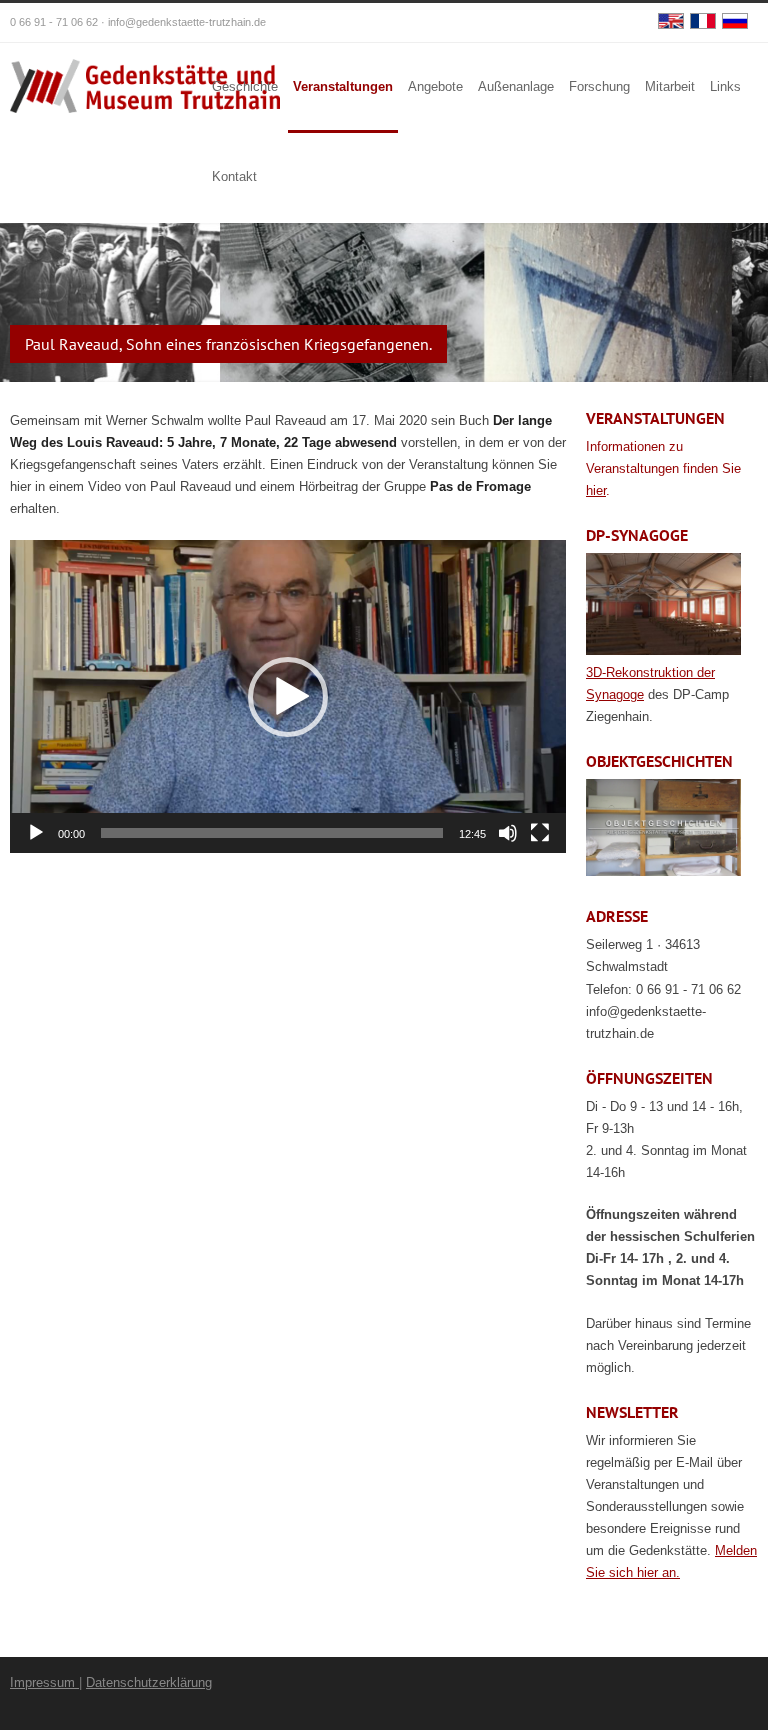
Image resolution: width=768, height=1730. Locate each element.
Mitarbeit (670, 86)
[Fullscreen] (540, 833)
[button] (288, 697)
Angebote (435, 86)
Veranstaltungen (343, 86)
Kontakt (234, 176)
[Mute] (508, 833)
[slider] (272, 833)
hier (596, 490)
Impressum (44, 1682)
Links (725, 86)
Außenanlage (516, 86)
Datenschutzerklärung (149, 1682)
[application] (288, 696)
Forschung (599, 86)
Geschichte (245, 86)
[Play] (36, 833)
